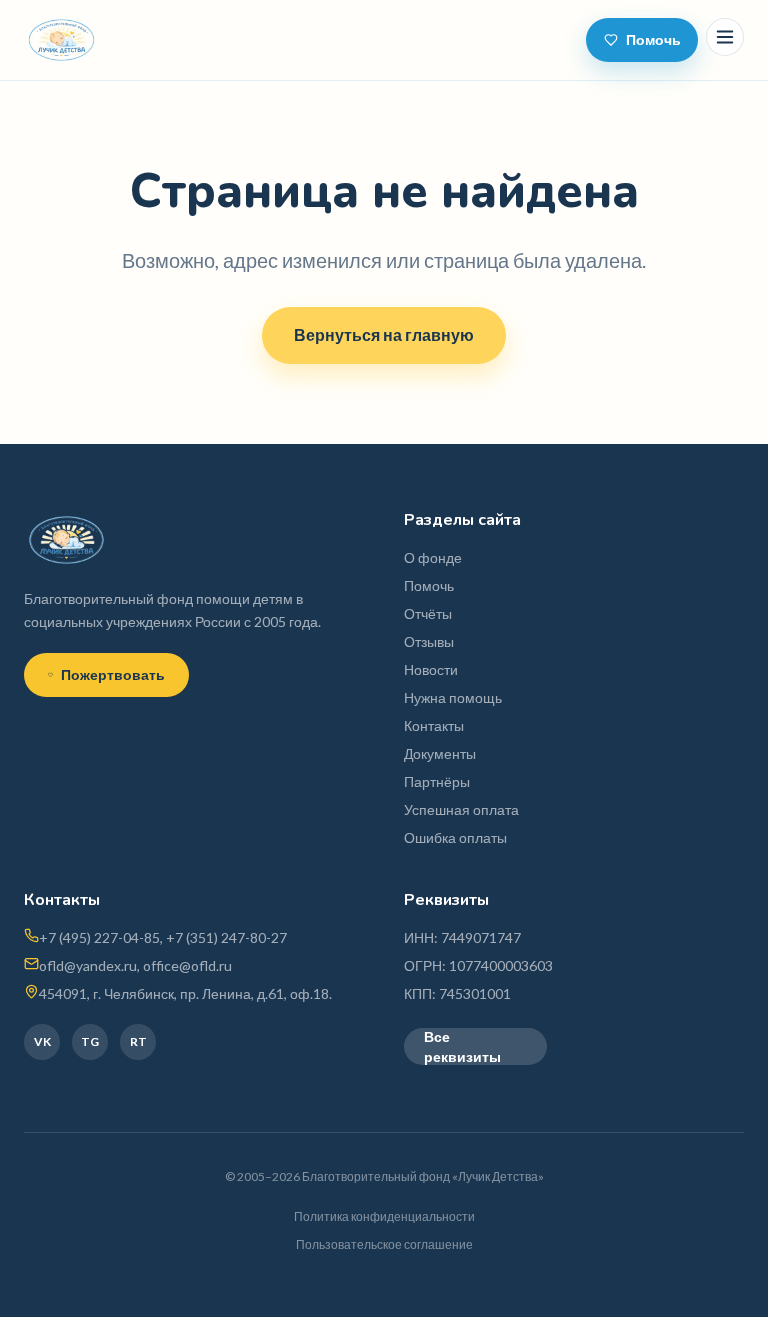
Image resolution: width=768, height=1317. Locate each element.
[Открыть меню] (725, 37)
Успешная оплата (461, 809)
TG (90, 1041)
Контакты (434, 725)
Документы (440, 753)
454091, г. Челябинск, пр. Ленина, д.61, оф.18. (185, 993)
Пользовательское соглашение (384, 1244)
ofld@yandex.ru (88, 965)
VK (42, 1041)
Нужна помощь (453, 697)
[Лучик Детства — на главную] (61, 40)
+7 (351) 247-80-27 (226, 937)
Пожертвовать (113, 674)
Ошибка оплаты (455, 837)
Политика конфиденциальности (384, 1216)
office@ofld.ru (187, 965)
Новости (431, 669)
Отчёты (428, 613)
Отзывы (429, 641)
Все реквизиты (462, 1046)
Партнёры (437, 781)
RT (138, 1041)
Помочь (653, 39)
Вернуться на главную (384, 334)
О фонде (433, 557)
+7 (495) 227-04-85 (99, 937)
